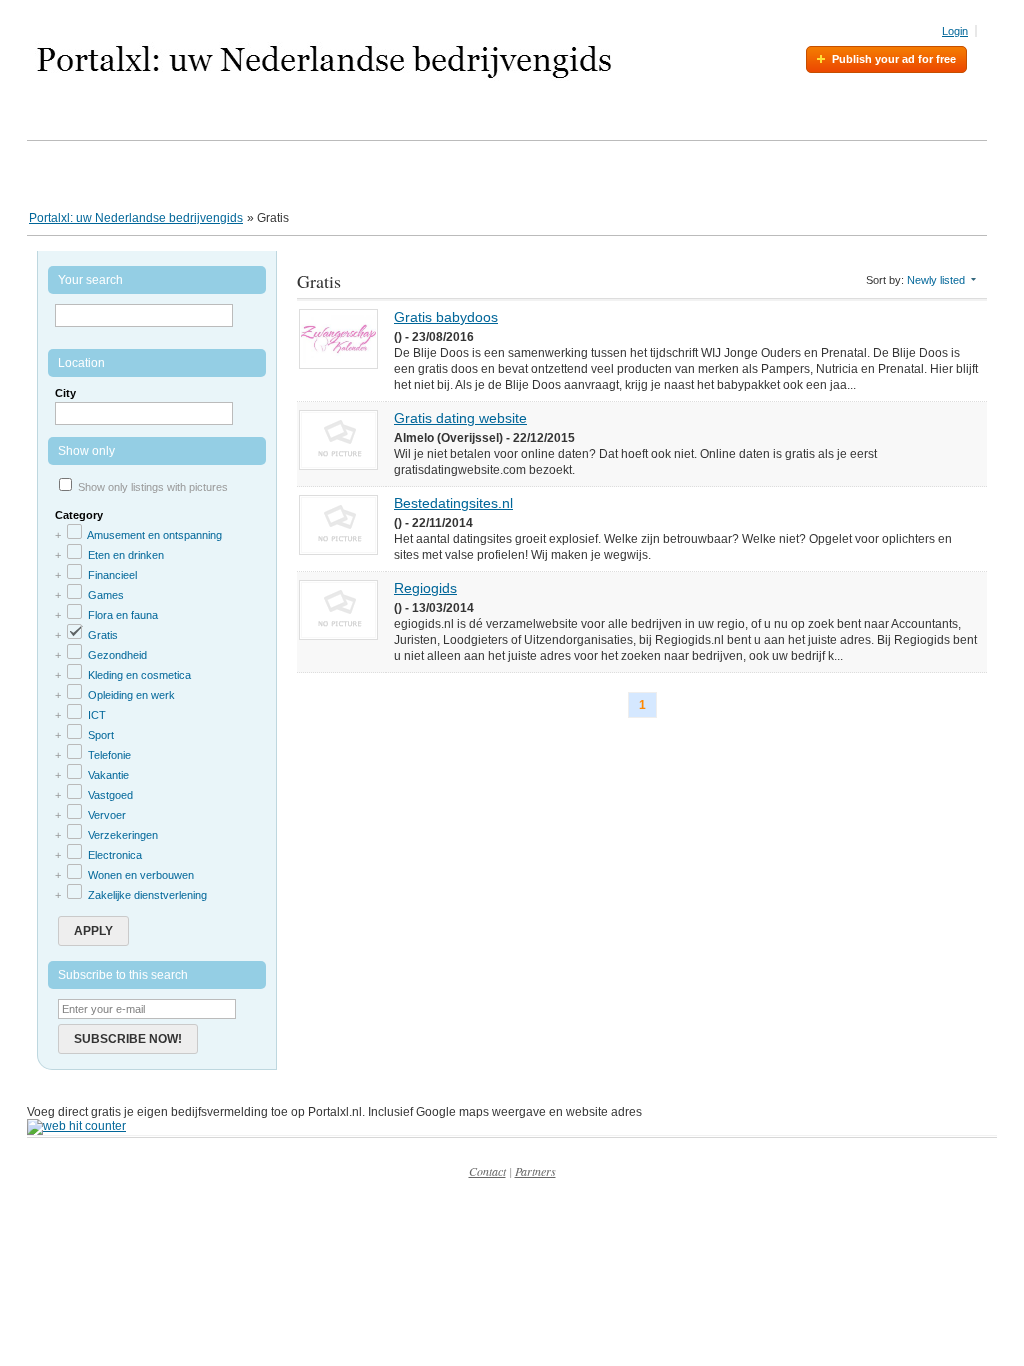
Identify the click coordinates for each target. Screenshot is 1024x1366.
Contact (487, 1171)
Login (955, 31)
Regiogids (425, 588)
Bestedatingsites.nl (453, 503)
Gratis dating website (460, 418)
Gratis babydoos (446, 317)
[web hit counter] (76, 1126)
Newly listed (936, 280)
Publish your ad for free (894, 59)
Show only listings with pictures (153, 487)
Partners (535, 1171)
